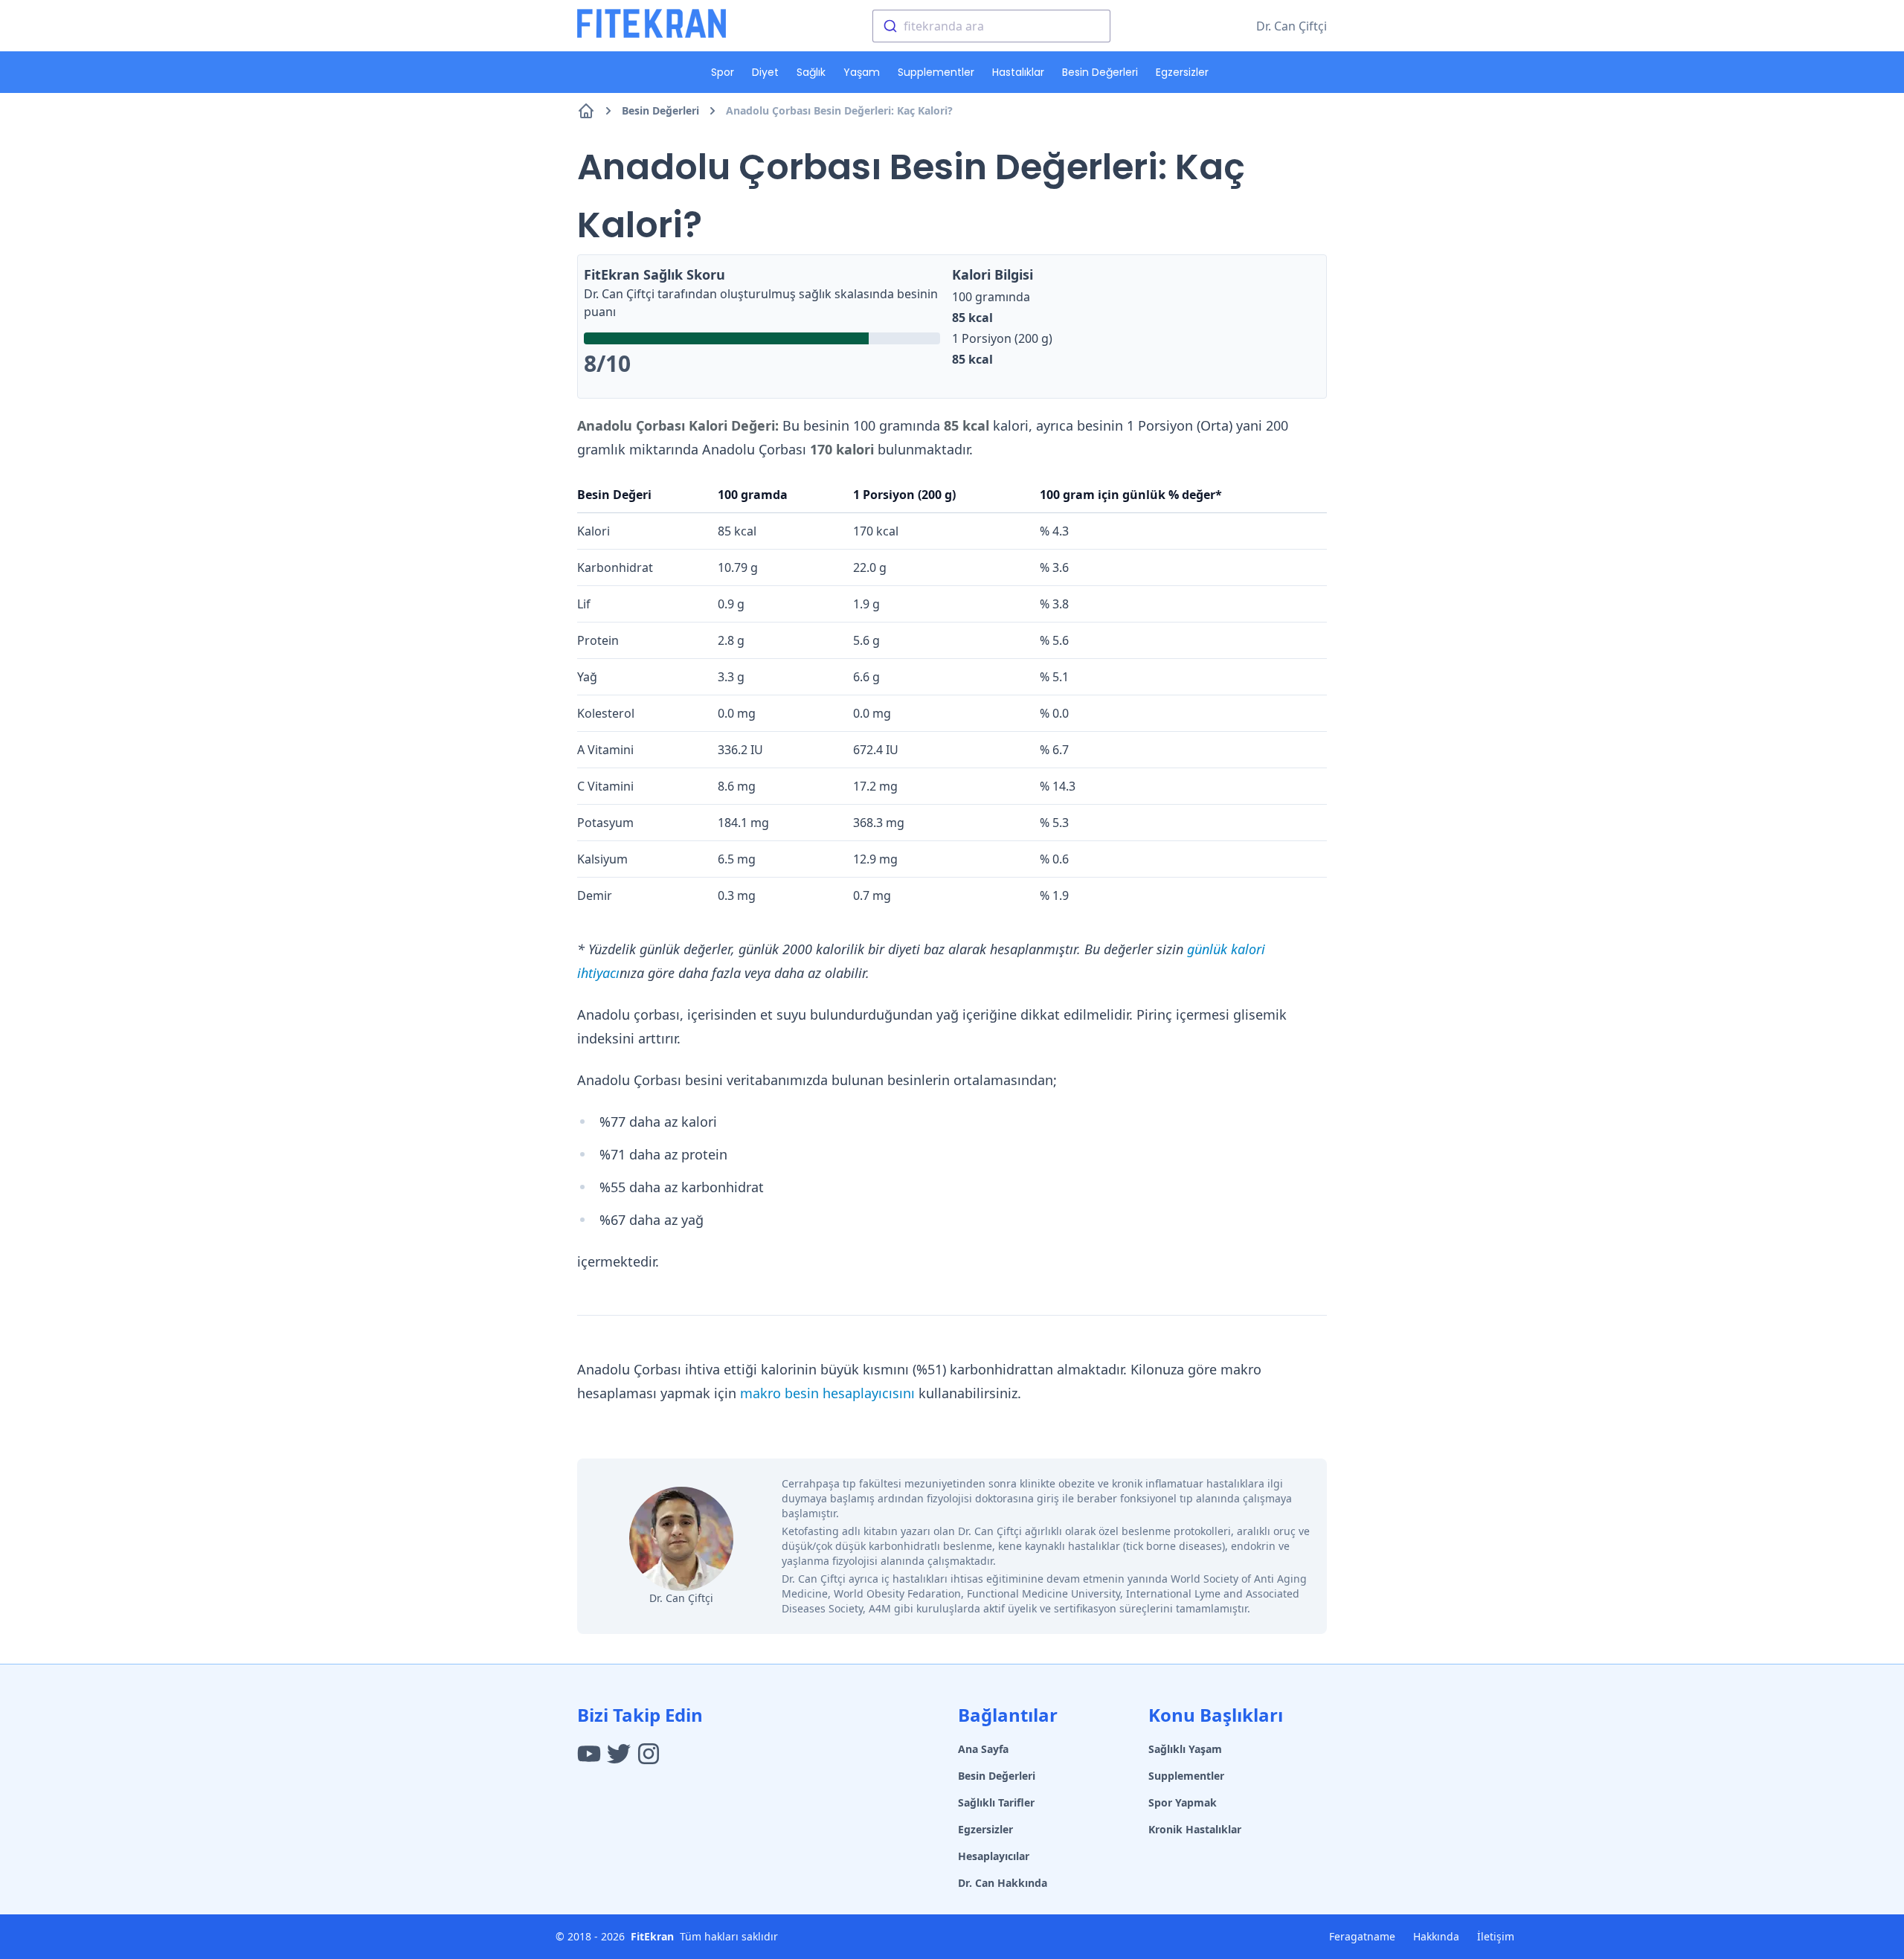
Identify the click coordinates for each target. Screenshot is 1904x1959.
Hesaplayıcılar (994, 1856)
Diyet (765, 72)
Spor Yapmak (1183, 1802)
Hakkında (1436, 1936)
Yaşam (862, 72)
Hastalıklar (1018, 72)
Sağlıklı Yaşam (1185, 1749)
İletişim (1496, 1936)
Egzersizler (1182, 72)
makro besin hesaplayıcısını (827, 1393)
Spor (723, 72)
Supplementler (936, 72)
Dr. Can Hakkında (1003, 1883)
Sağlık (811, 72)
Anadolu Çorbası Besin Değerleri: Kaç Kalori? (839, 110)
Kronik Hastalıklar (1195, 1829)
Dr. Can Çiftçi (1292, 26)
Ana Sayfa (983, 1749)
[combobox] (991, 26)
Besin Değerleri (1100, 72)
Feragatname (1362, 1936)
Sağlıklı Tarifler (996, 1802)
